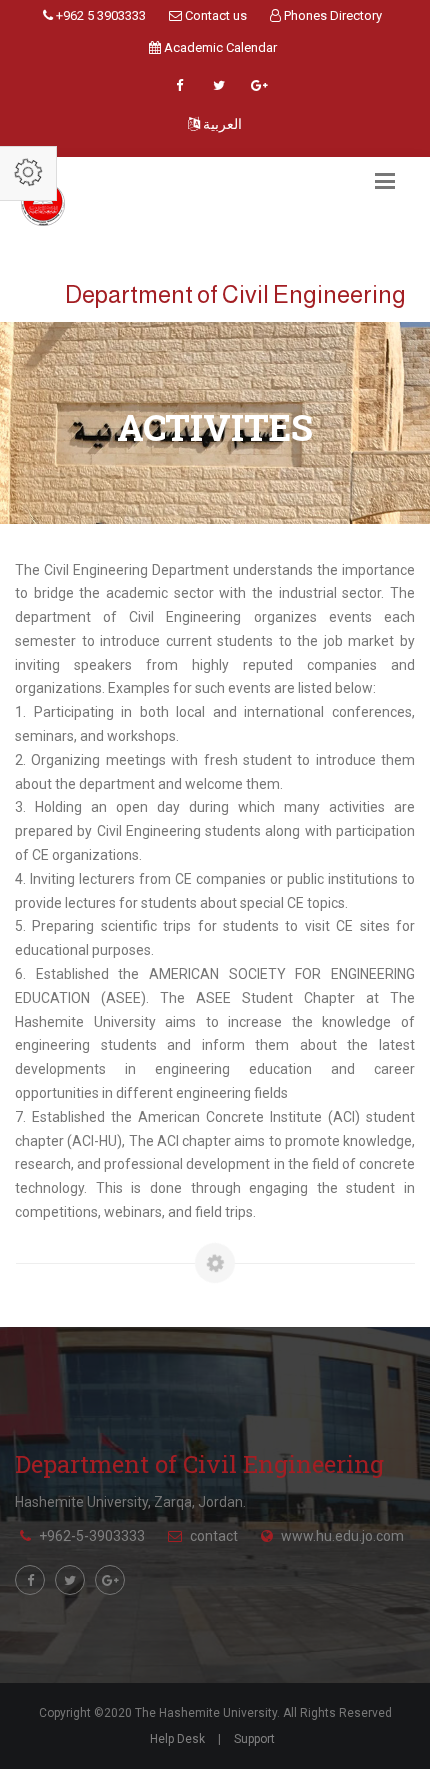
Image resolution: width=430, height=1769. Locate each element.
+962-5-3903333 (92, 1536)
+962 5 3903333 (99, 15)
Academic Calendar (219, 47)
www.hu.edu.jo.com (342, 1536)
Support (254, 1739)
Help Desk (177, 1739)
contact (214, 1536)
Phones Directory (331, 15)
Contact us (214, 15)
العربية (221, 124)
